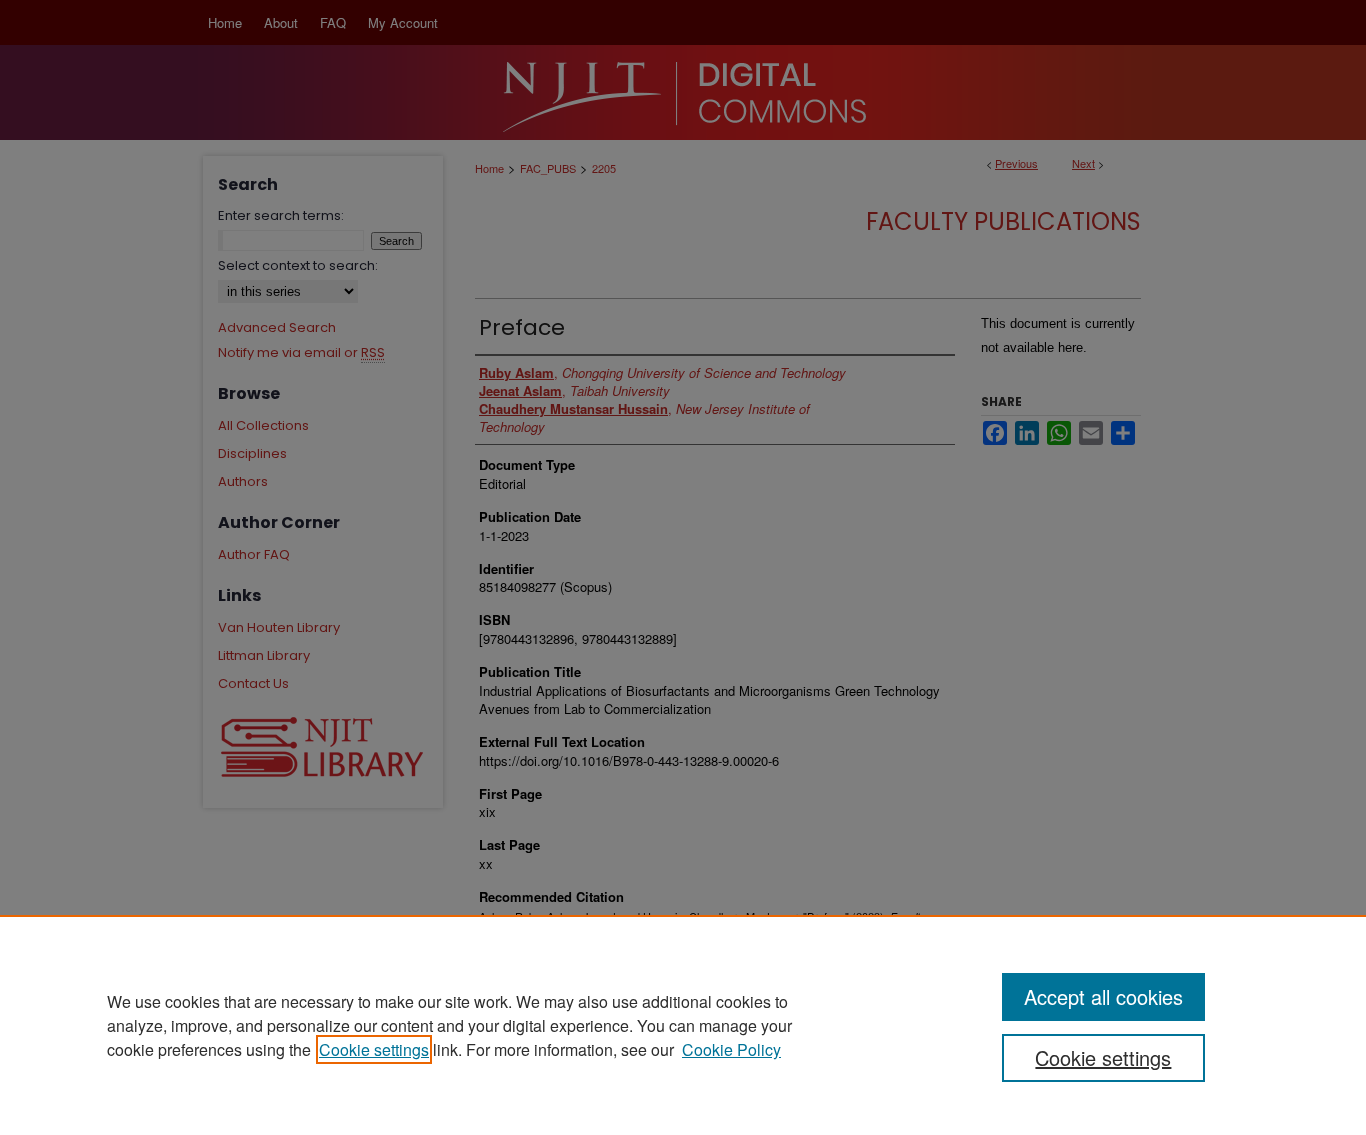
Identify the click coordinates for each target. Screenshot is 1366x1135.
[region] (683, 1025)
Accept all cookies (1103, 996)
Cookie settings (374, 1049)
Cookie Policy (731, 1049)
